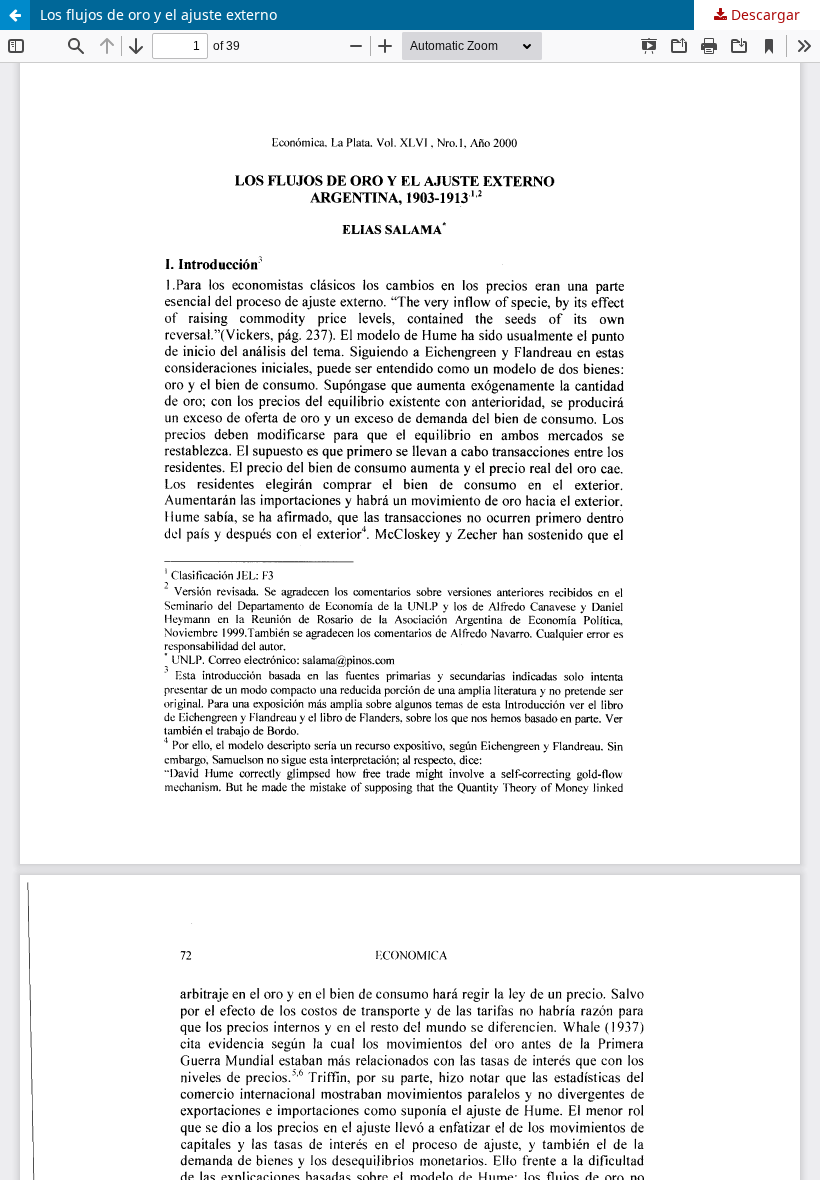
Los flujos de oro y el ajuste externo (158, 14)
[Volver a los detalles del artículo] (15, 15)
